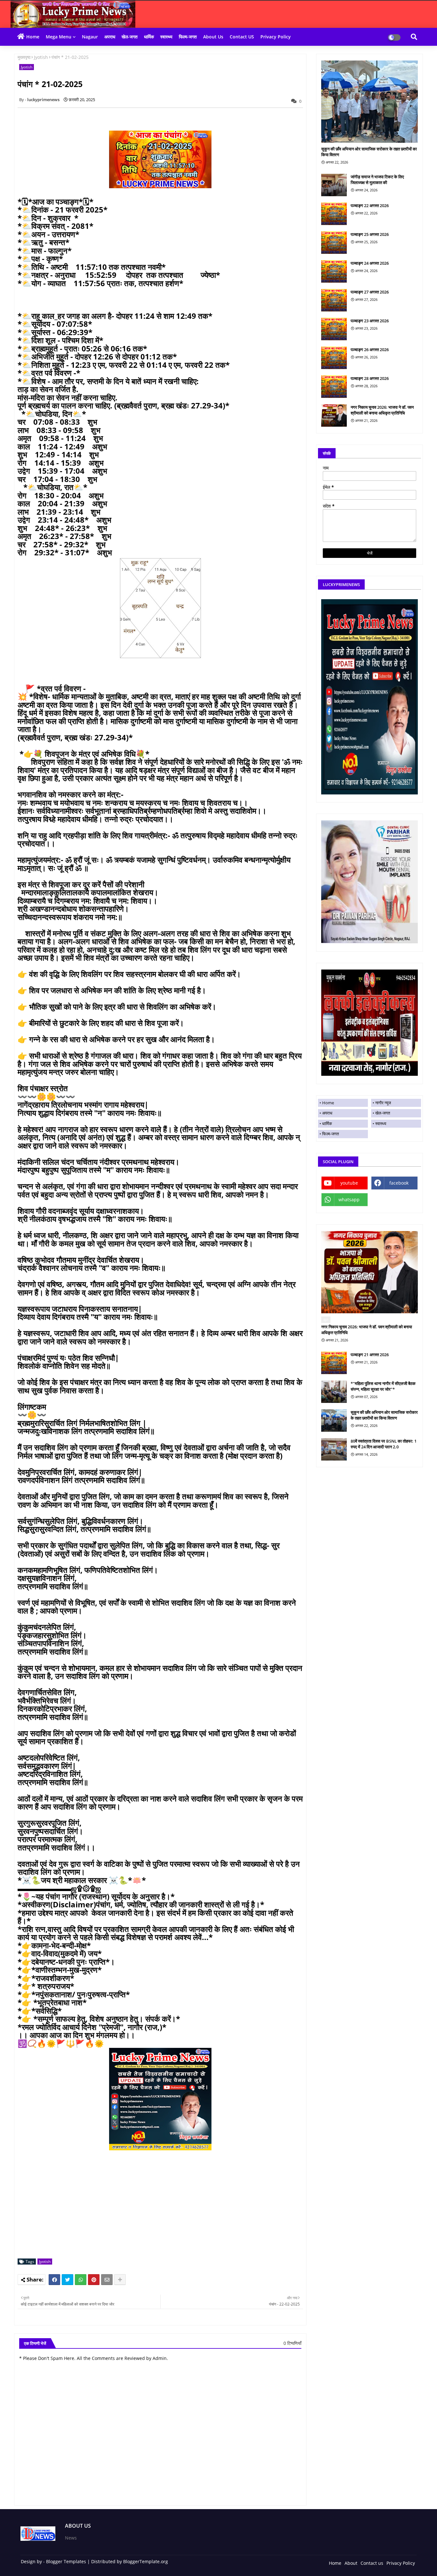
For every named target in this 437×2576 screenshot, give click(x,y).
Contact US (242, 37)
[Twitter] (68, 2280)
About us (213, 37)
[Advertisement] (164, 2209)
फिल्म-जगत (188, 37)
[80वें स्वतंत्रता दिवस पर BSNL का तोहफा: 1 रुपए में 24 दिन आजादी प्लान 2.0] (334, 1449)
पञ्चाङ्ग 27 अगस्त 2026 (370, 292)
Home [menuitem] (328, 1103)
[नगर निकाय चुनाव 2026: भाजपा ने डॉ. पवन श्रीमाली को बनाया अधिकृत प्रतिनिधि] (334, 415)
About (351, 2563)
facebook (399, 1183)
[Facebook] (54, 2280)
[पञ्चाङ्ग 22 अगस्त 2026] (334, 214)
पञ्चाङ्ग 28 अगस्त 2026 (370, 378)
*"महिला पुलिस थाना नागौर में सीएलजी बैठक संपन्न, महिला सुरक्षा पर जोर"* (383, 1386)
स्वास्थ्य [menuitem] (381, 1123)
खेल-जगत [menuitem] (383, 1113)
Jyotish (41, 57)
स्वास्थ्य (166, 37)
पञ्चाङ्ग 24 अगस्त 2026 (370, 263)
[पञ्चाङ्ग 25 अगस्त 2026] (334, 243)
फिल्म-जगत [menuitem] (330, 1134)
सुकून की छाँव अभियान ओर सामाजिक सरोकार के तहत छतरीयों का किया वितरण (369, 152)
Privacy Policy (276, 37)
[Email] (107, 2280)
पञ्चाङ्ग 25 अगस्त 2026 (370, 234)
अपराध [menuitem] (327, 1113)
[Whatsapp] (81, 2280)
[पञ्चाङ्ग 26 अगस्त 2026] (334, 358)
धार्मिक (149, 37)
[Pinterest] (94, 2280)
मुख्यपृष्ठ (24, 57)
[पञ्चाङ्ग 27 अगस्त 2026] (334, 300)
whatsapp (349, 1199)
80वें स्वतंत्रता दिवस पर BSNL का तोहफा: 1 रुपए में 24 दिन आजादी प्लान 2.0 (384, 1444)
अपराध (110, 37)
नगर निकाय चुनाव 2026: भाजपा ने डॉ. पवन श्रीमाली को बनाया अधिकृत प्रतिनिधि (382, 410)
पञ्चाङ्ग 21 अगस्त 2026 (370, 1355)
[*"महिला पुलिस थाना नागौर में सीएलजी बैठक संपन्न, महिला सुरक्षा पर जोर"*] (334, 1392)
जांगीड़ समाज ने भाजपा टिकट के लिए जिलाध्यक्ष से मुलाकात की (377, 180)
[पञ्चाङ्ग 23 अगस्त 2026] (334, 329)
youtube (349, 1183)
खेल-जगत (130, 37)
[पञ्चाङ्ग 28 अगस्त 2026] (334, 387)
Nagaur (90, 37)
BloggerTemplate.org (146, 2561)
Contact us (372, 2563)
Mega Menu (59, 37)
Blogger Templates (66, 2561)
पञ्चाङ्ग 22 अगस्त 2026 (370, 205)
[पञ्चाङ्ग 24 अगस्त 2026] (334, 271)
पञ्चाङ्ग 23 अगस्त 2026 (370, 321)
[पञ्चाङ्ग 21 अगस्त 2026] (334, 1363)
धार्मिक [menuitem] (327, 1123)
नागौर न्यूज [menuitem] (383, 1103)
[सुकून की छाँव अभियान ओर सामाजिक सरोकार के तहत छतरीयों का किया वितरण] (369, 102)
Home (33, 37)
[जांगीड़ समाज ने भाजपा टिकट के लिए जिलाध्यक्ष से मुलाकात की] (334, 185)
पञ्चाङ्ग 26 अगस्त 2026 (370, 350)
